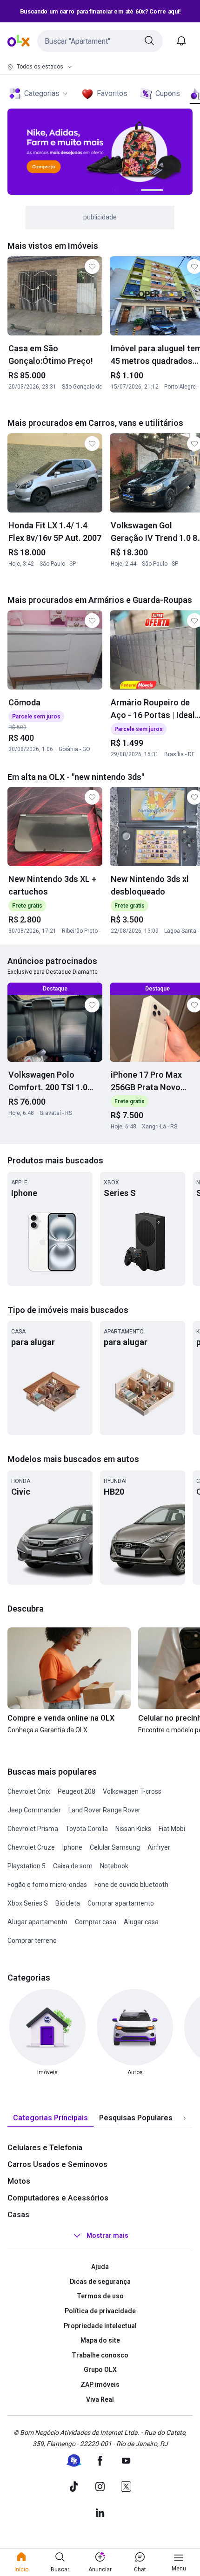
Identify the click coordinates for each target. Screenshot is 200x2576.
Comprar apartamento (121, 1903)
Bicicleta (68, 1903)
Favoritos (112, 93)
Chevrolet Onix (29, 1791)
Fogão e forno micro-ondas (47, 1885)
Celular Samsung (115, 1847)
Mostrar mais (107, 2235)
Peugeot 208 (77, 1791)
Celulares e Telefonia (45, 2148)
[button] (100, 41)
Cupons (168, 93)
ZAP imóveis (100, 2385)
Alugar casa (141, 1922)
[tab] (50, 2118)
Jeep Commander (34, 1810)
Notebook (114, 1866)
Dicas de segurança (100, 2282)
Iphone (72, 1847)
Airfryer (159, 1847)
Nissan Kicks (133, 1829)
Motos (19, 2181)
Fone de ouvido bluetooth (131, 1885)
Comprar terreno (32, 1941)
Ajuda (100, 2267)
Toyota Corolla (87, 1829)
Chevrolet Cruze (31, 1847)
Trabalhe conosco (100, 2355)
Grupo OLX (100, 2370)
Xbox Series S (28, 1903)
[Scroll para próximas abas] (184, 2118)
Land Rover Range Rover (104, 1810)
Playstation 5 (27, 1866)
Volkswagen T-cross (132, 1791)
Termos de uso (100, 2296)
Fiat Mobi (172, 1829)
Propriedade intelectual (100, 2326)
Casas (18, 2215)
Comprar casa (96, 1922)
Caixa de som (73, 1866)
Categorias (42, 93)
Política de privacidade (100, 2311)
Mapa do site (100, 2340)
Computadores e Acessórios (58, 2198)
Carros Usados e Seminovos (57, 2164)
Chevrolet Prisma (33, 1829)
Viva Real (100, 2399)
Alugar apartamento (37, 1922)
